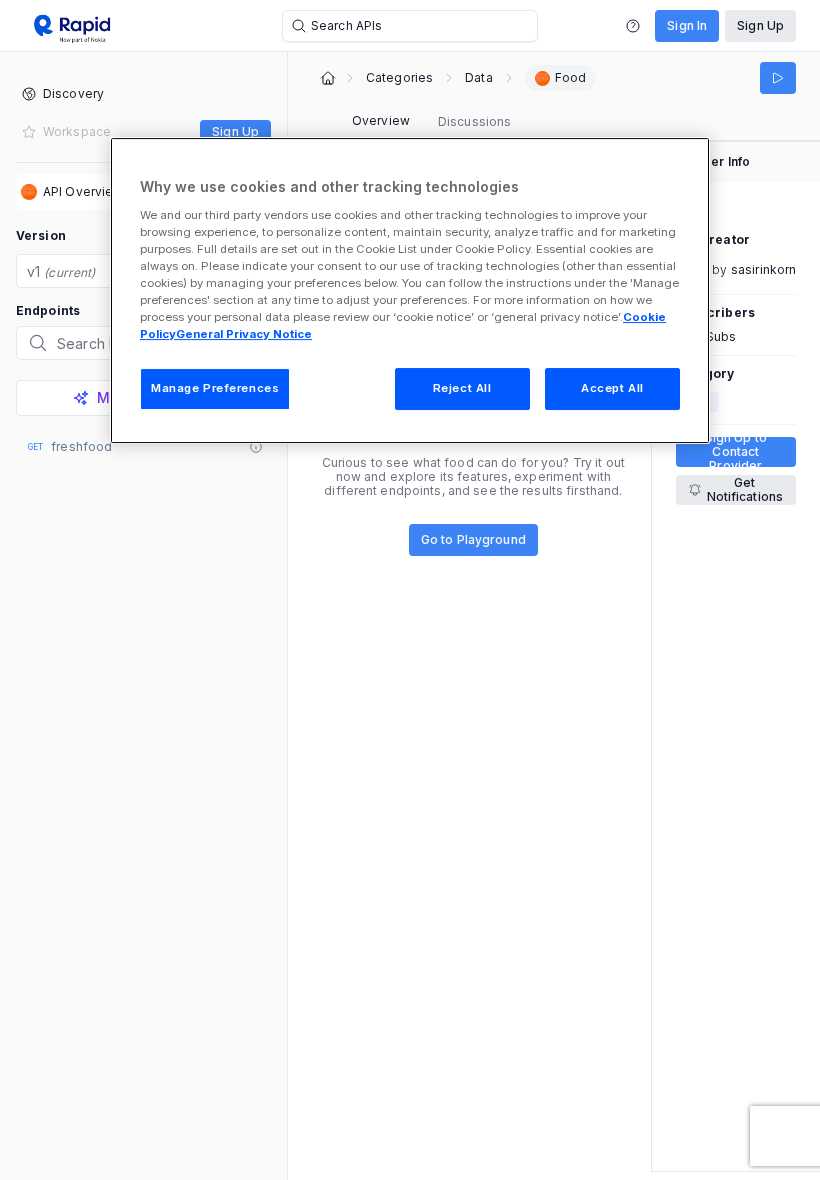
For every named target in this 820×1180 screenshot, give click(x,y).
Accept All (612, 388)
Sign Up (760, 25)
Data (478, 78)
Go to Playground (473, 539)
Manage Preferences (215, 388)
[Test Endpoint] (778, 78)
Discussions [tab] (474, 121)
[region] (410, 290)
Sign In (687, 25)
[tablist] (431, 122)
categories (399, 78)
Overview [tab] (381, 120)
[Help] (633, 26)
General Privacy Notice (244, 334)
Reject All (462, 388)
